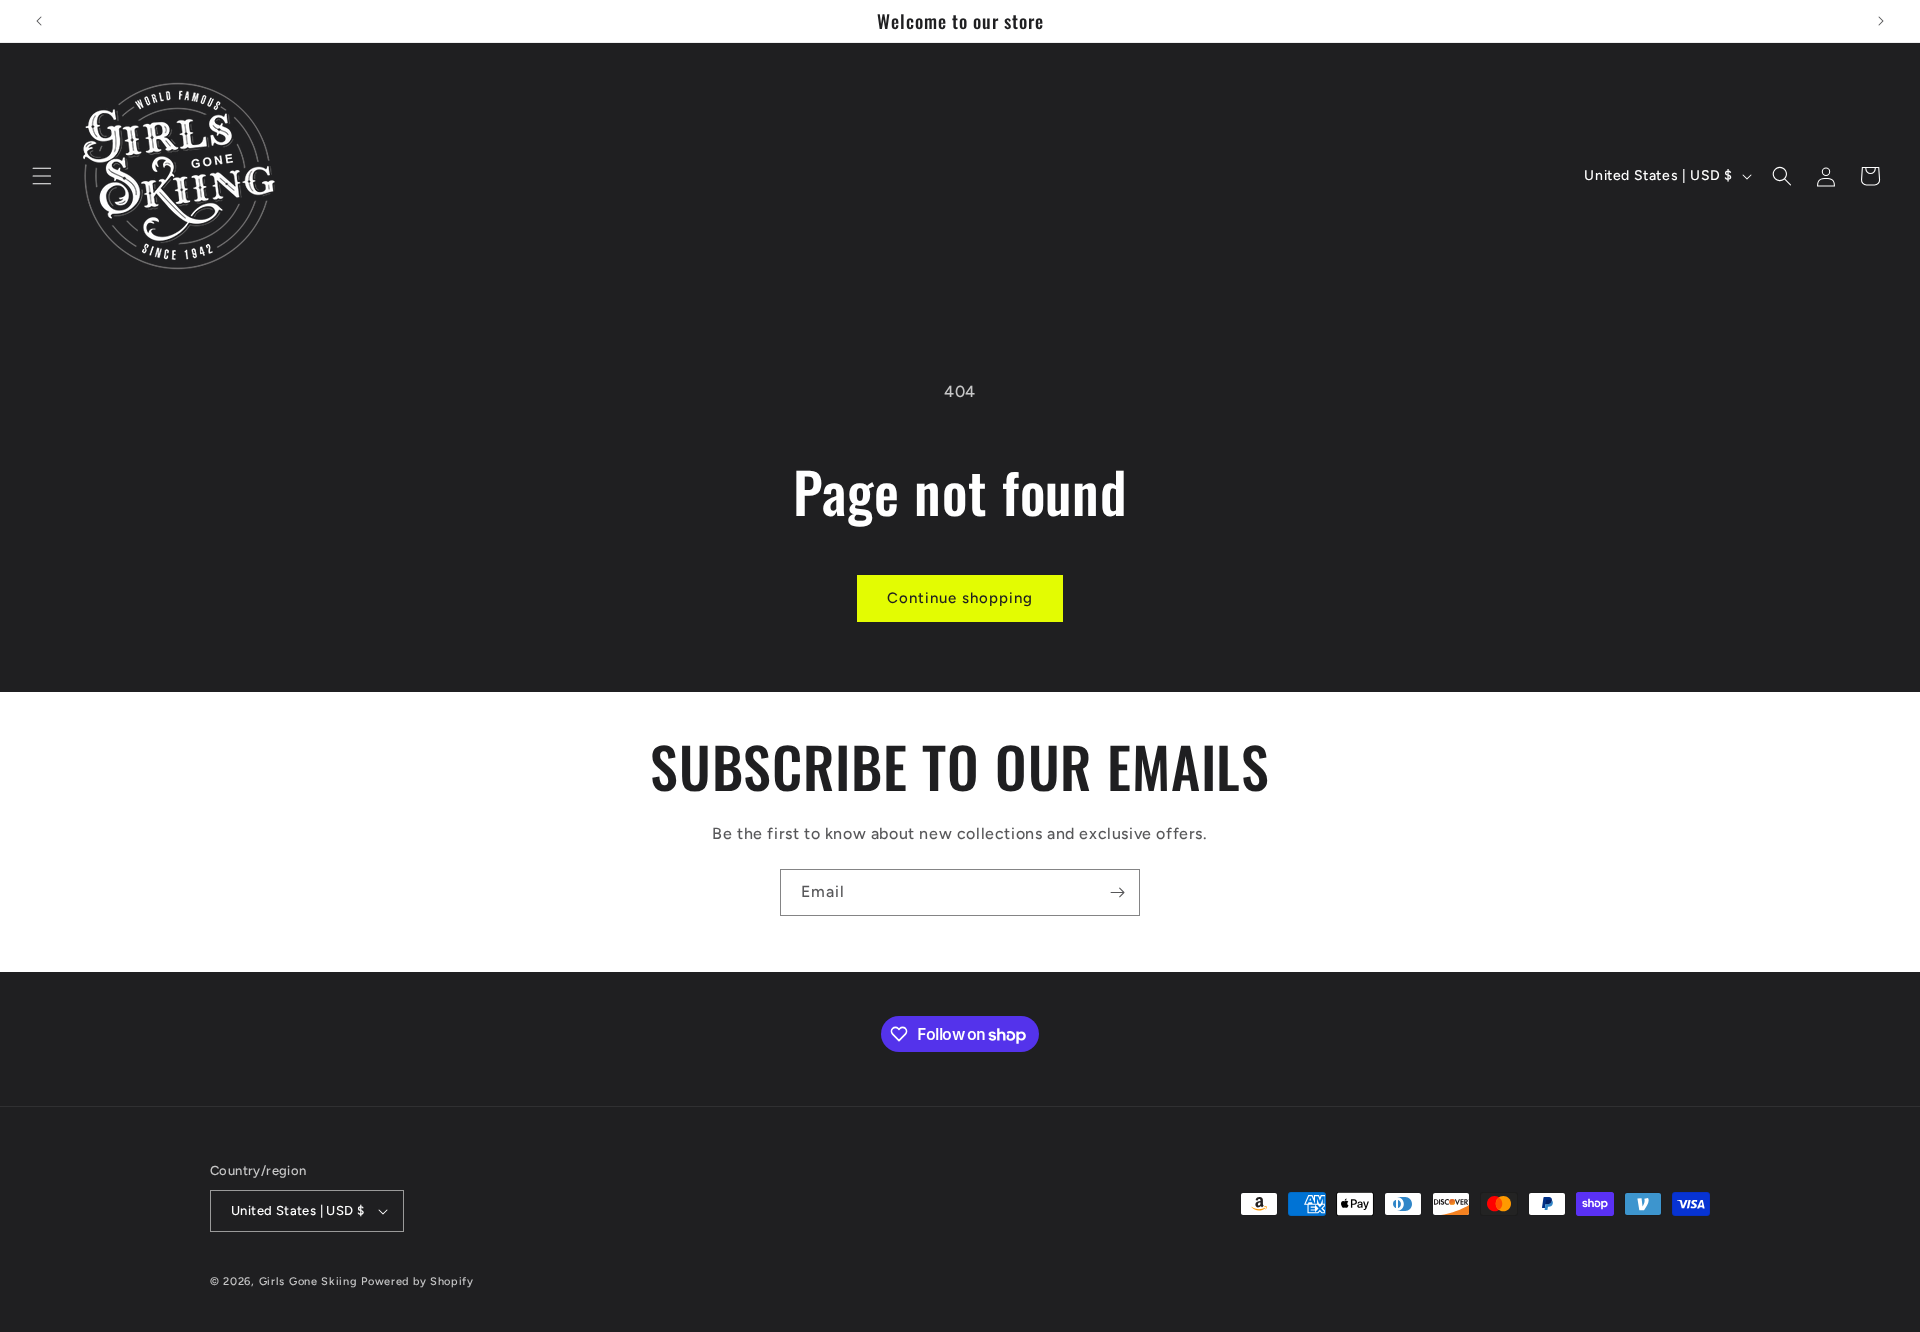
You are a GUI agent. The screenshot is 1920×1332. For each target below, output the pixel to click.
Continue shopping (960, 598)
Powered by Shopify (417, 1281)
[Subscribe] (1117, 892)
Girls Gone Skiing (308, 1281)
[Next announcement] (1881, 21)
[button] (42, 176)
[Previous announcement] (39, 21)
